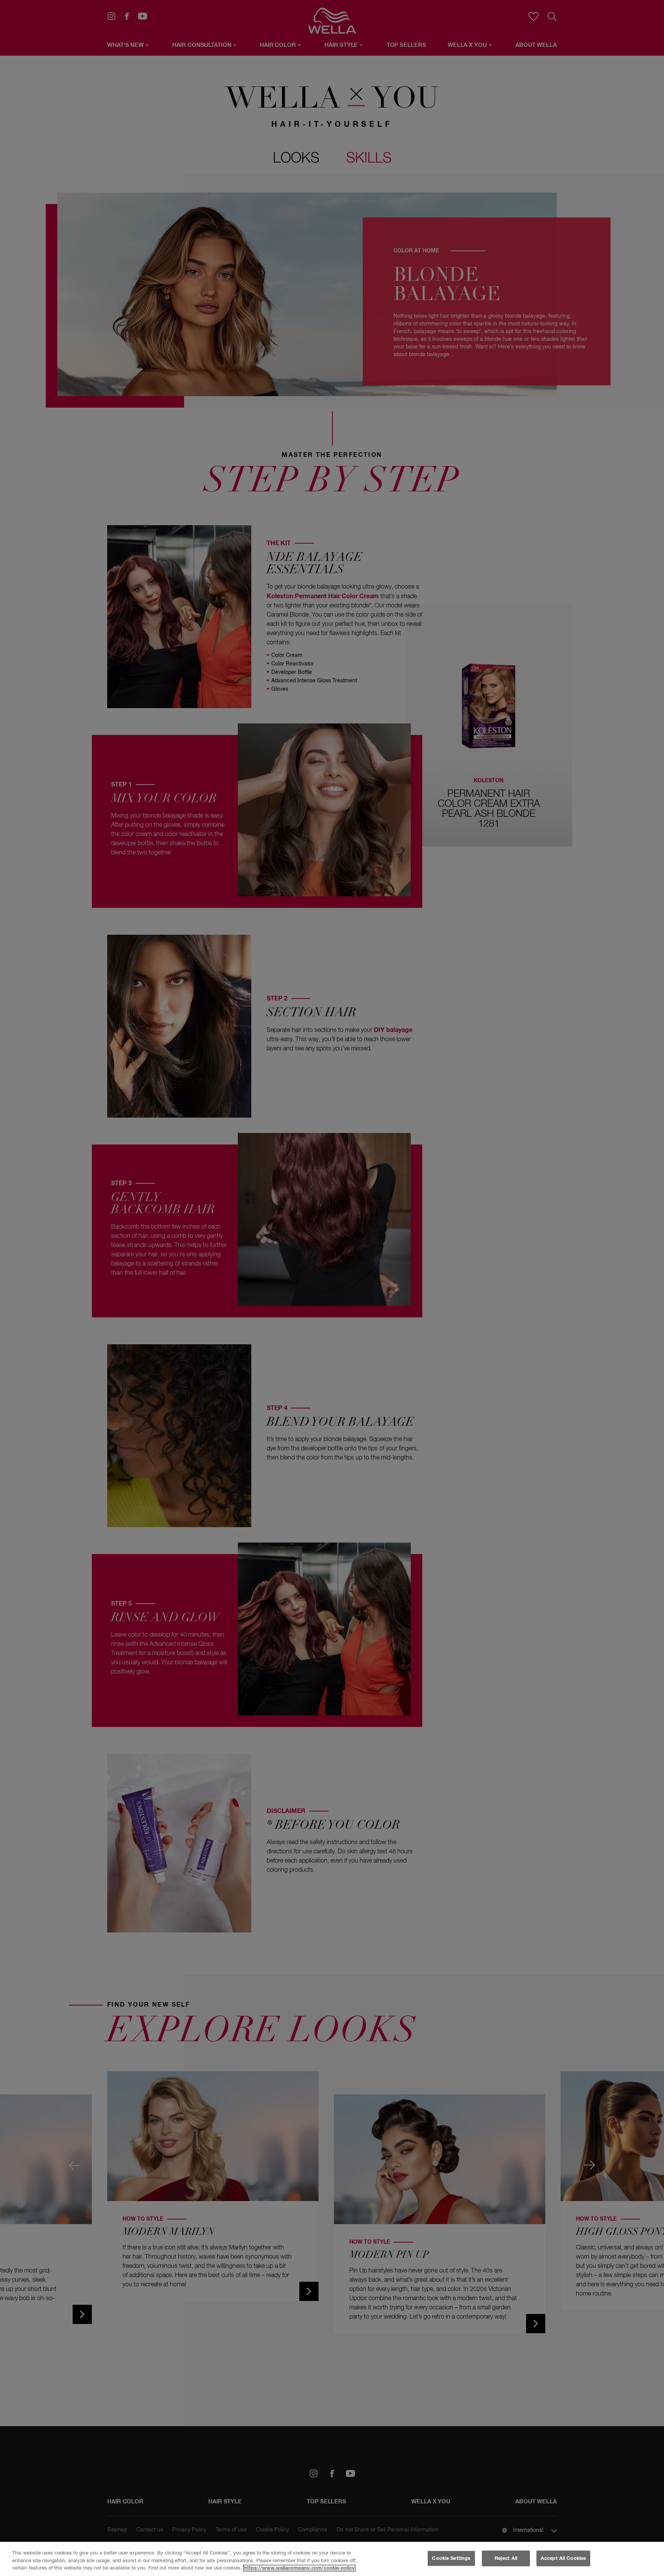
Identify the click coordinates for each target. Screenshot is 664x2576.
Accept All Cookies (563, 2558)
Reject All (506, 2558)
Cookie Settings (451, 2558)
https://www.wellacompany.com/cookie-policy (299, 2568)
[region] (332, 2559)
